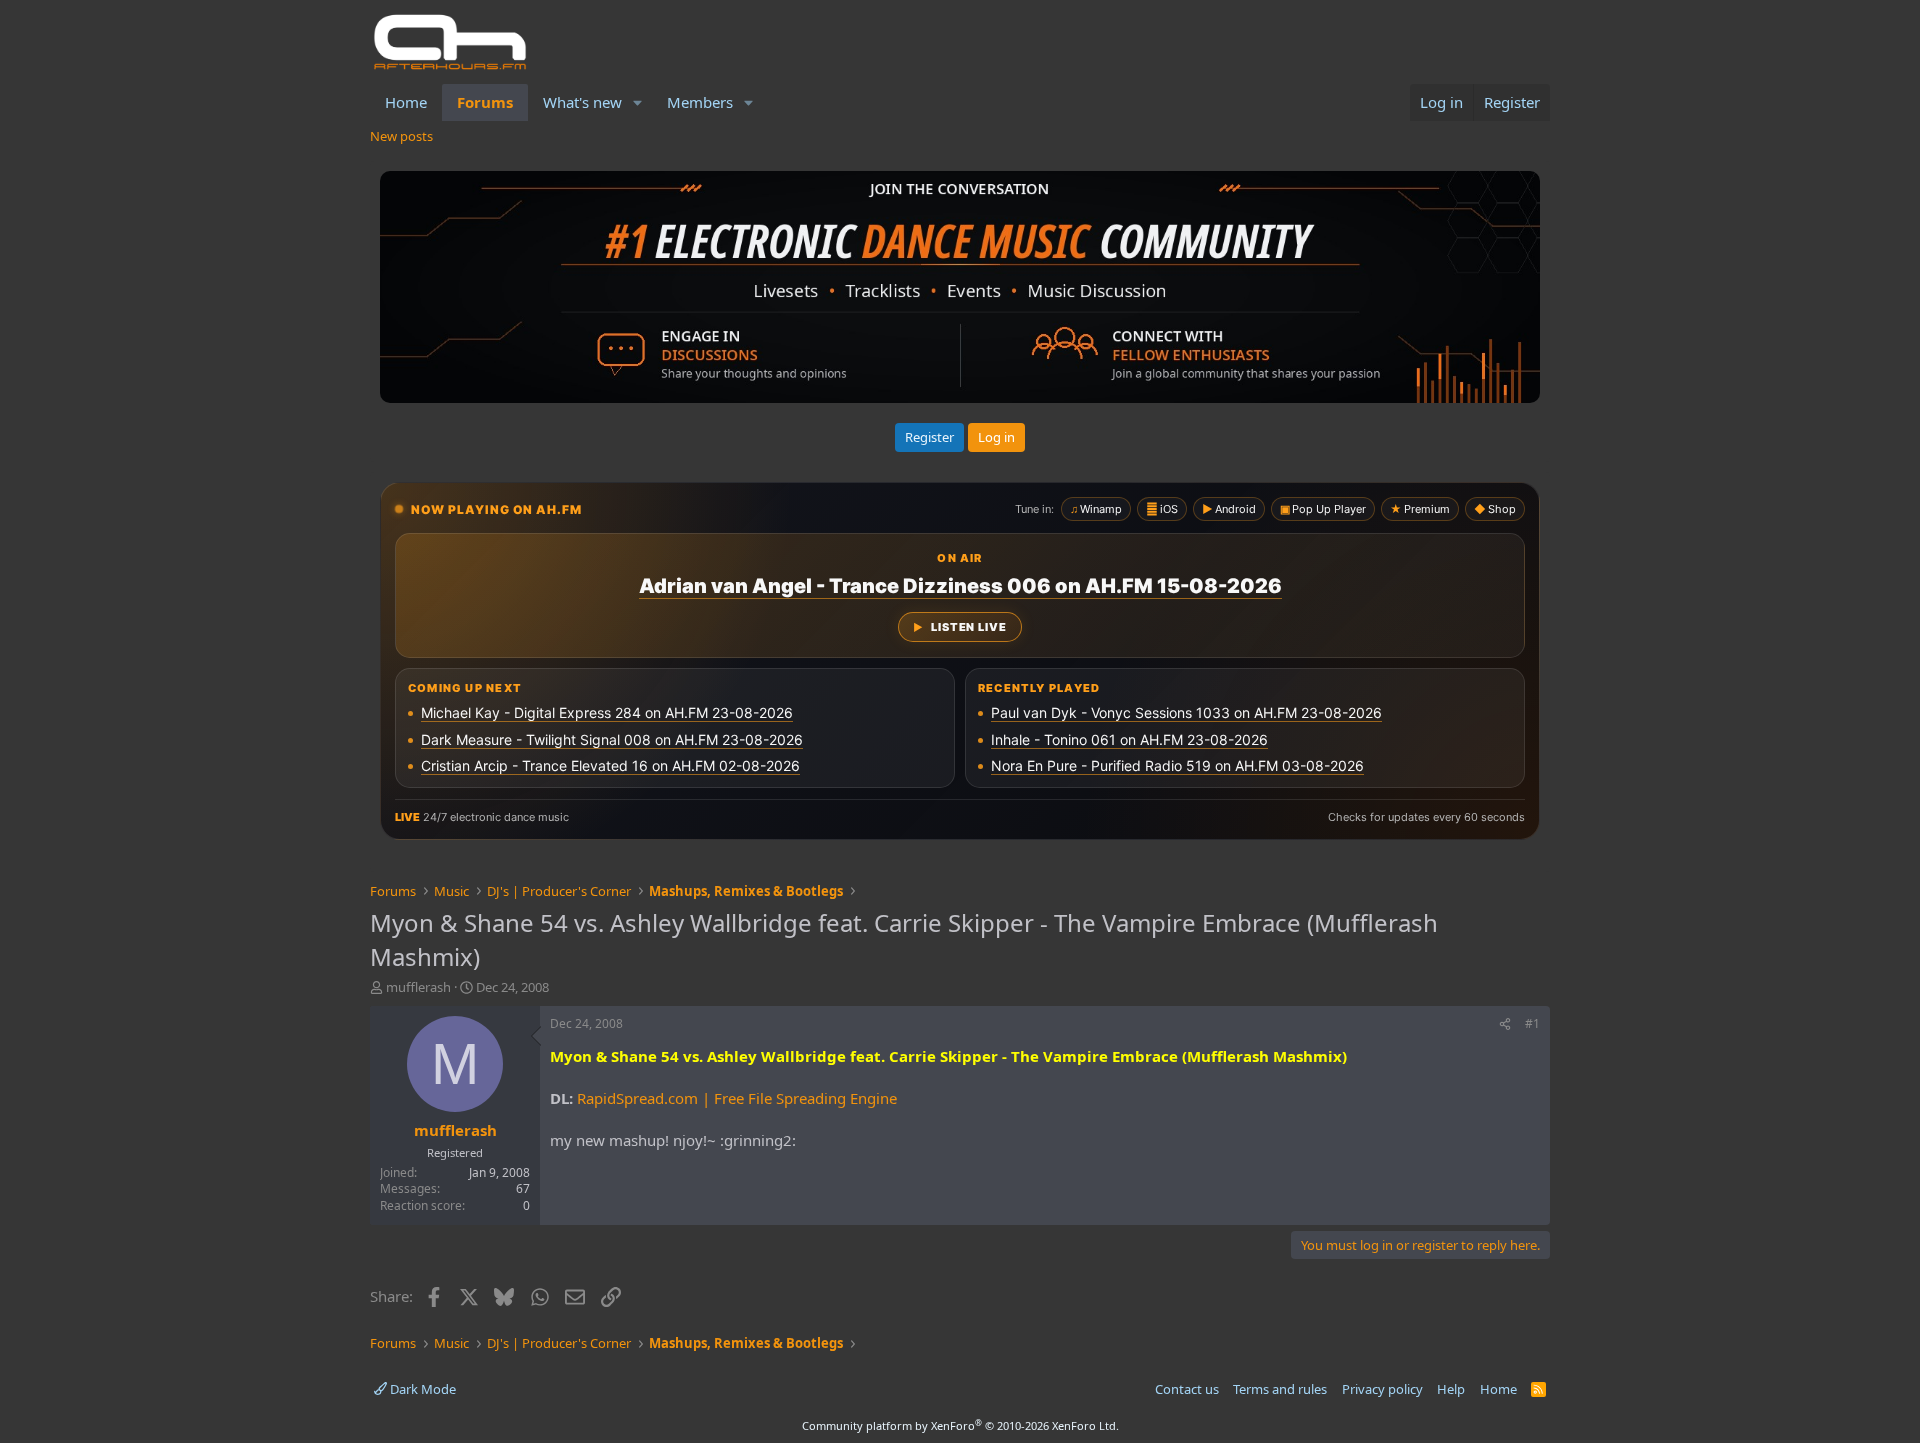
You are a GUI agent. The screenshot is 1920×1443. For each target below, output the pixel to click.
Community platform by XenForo (960, 1425)
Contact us (1187, 1389)
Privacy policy (1382, 1389)
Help (1451, 1389)
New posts (401, 136)
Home (406, 102)
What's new (582, 102)
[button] (638, 102)
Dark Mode (421, 1389)
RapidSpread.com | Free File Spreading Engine (737, 1098)
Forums (485, 102)
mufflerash (418, 987)
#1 (1532, 1023)
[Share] (1505, 1024)
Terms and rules (1280, 1389)
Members (700, 102)
